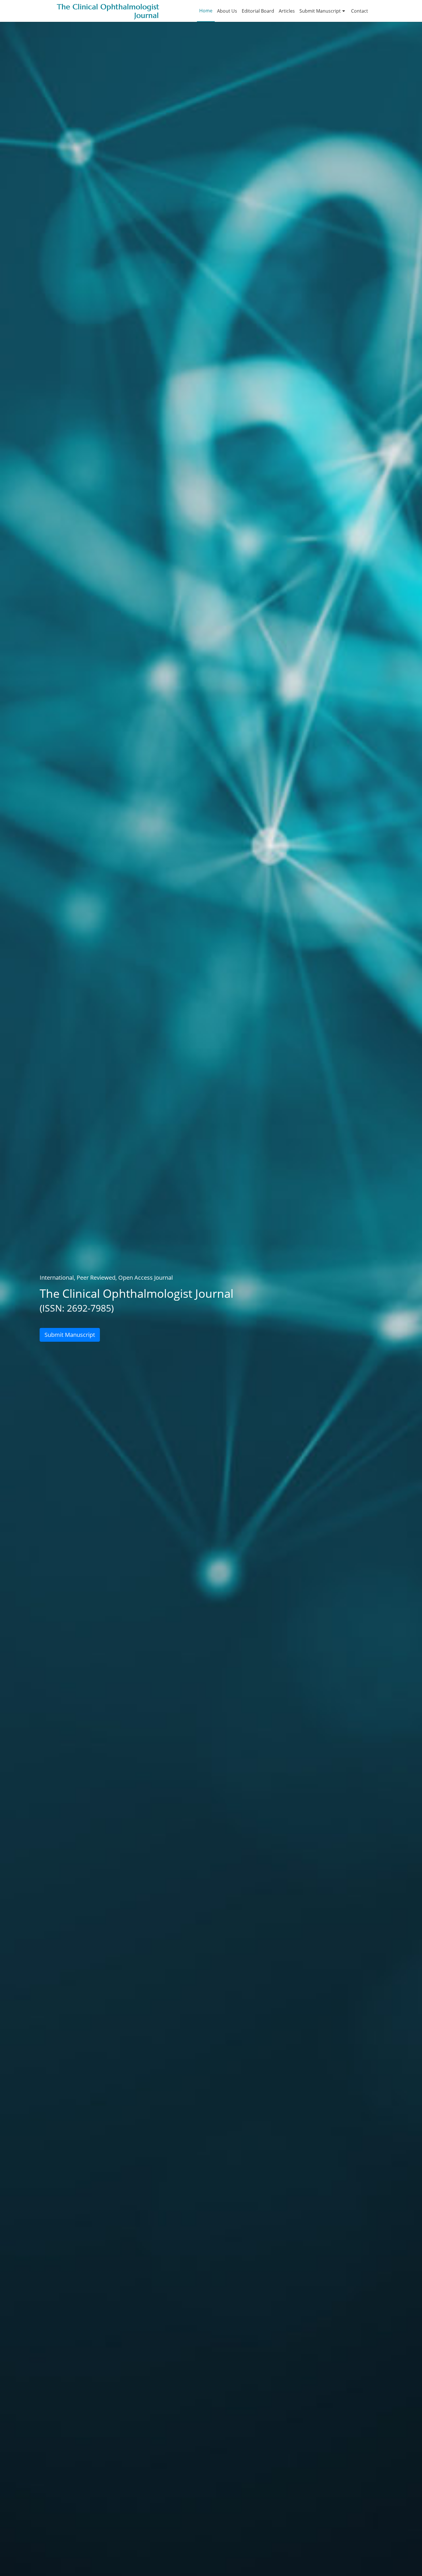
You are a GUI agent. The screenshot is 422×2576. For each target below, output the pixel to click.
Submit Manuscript (320, 11)
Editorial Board (258, 11)
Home (206, 11)
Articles (287, 11)
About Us (227, 11)
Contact (360, 11)
